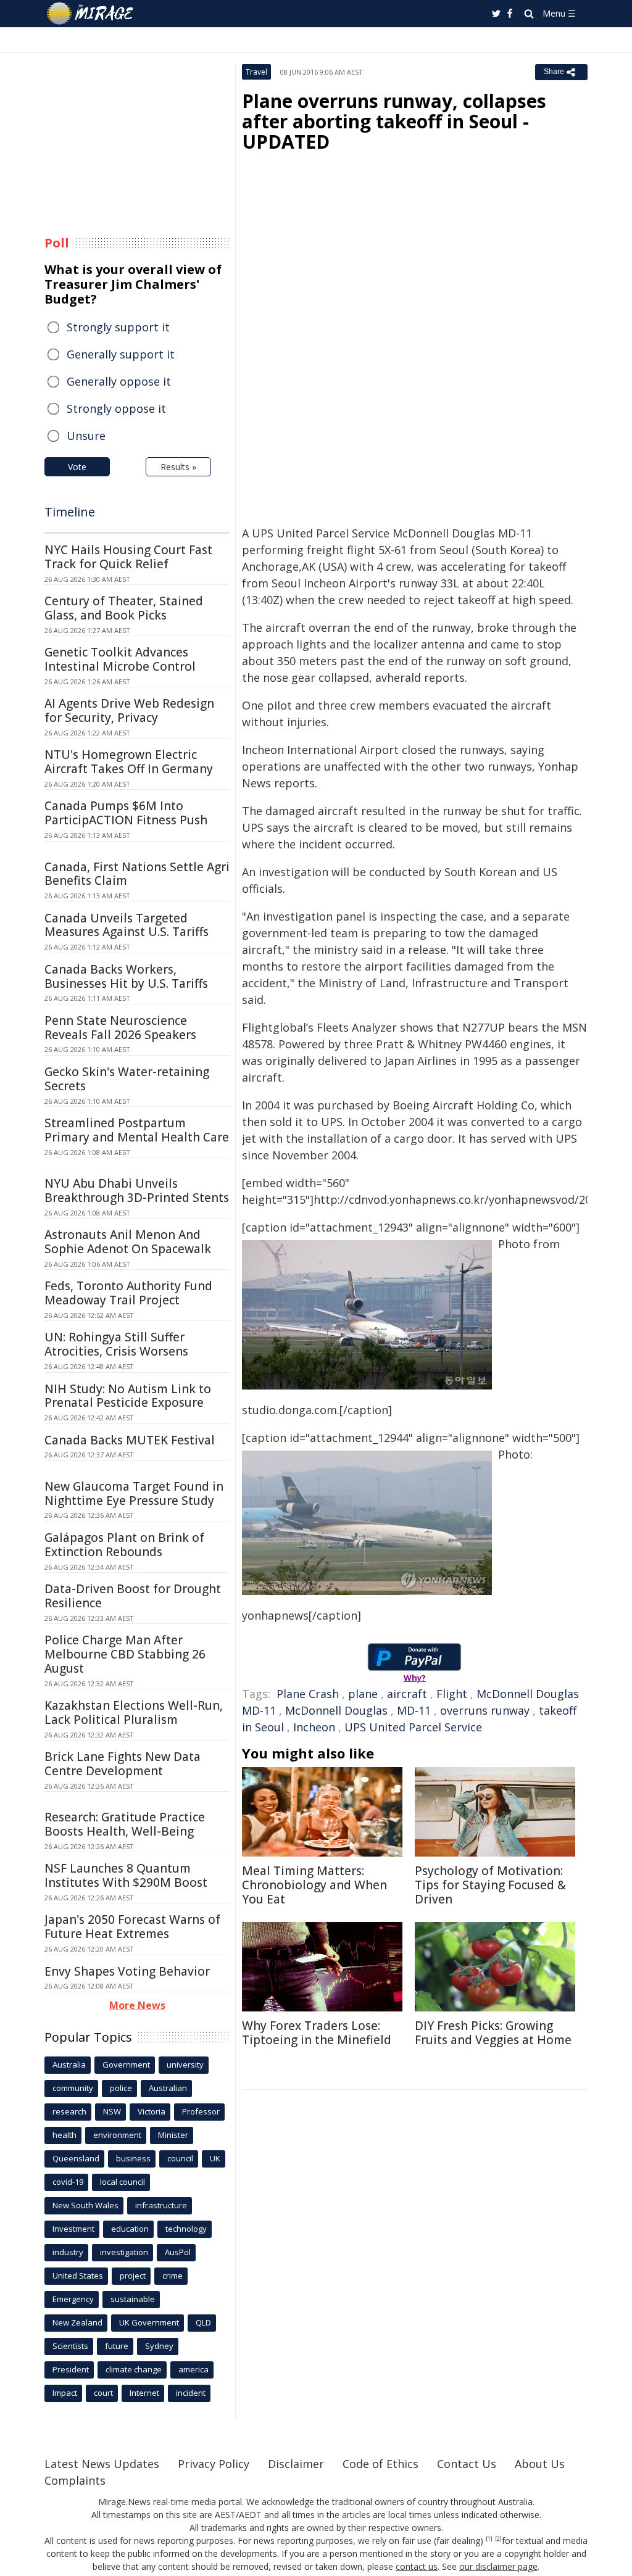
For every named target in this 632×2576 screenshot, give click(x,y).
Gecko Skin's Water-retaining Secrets (127, 1079)
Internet (144, 2393)
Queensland (76, 2158)
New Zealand (77, 2322)
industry (68, 2252)
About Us (540, 2464)
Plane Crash (308, 1694)
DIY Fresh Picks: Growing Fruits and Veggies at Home (493, 2033)
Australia (69, 2065)
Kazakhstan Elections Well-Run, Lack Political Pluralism (134, 1713)
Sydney (159, 2346)
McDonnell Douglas (336, 1710)
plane (363, 1694)
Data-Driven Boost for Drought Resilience (133, 1596)
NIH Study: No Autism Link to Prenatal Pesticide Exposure (128, 1396)
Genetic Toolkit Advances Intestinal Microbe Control (120, 659)
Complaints (75, 2480)
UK (215, 2158)
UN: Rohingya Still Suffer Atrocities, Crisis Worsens (116, 1344)
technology (186, 2229)
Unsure (86, 436)
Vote (77, 467)
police (121, 2088)
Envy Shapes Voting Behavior (127, 1971)
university (185, 2065)
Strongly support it (118, 327)
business (133, 2158)
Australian (168, 2088)
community (73, 2088)
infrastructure (161, 2205)
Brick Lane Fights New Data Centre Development (123, 1764)
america (193, 2369)
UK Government (149, 2322)
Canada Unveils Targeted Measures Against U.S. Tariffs (127, 925)
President (71, 2369)
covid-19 (68, 2182)
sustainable (133, 2299)
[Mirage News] (96, 14)
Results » (178, 467)
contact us (417, 2566)
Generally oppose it (119, 381)
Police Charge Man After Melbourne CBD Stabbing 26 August (125, 1654)
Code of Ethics (380, 2464)
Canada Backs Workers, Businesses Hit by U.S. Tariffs (126, 976)
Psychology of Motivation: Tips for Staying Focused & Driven (490, 1885)
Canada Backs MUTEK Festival (130, 1440)
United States (78, 2276)
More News (137, 2005)
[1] (489, 2539)
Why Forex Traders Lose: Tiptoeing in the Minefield (317, 2033)
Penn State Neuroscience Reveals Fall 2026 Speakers (120, 1028)
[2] (498, 2539)
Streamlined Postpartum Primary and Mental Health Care (137, 1130)
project (133, 2276)
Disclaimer (296, 2464)
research (69, 2111)
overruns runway (485, 1710)
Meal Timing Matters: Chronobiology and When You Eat (314, 1885)
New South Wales (85, 2205)
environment (117, 2135)
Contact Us (467, 2464)
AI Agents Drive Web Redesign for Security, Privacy (129, 710)
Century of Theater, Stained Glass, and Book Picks (124, 608)
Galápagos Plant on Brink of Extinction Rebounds (124, 1545)
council (180, 2158)
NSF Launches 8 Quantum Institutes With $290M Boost (126, 1875)
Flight (452, 1694)
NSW (112, 2111)
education (130, 2229)
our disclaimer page (498, 2566)
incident (191, 2393)
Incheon (314, 1727)
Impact (65, 2393)
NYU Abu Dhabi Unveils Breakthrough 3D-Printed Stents (137, 1191)
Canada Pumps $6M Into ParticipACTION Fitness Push (126, 813)
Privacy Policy (214, 2464)
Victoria (152, 2111)
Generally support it (121, 354)
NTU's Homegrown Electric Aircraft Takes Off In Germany (129, 762)
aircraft (407, 1694)
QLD (203, 2322)
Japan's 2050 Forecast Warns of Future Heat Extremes (132, 1927)
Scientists (70, 2346)
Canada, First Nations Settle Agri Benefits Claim (137, 874)
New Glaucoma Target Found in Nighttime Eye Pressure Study (134, 1493)
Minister (173, 2135)
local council (123, 2182)
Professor (201, 2111)
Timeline (70, 512)
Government (126, 2065)
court (103, 2393)
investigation (124, 2252)
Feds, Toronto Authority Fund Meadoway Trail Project (128, 1293)
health (64, 2135)
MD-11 (414, 1710)
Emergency (73, 2299)
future (117, 2346)
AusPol (178, 2252)
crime (173, 2276)
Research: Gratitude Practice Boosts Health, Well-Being (125, 1824)
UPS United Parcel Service (413, 1727)
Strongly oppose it (116, 408)
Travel (256, 72)
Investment (73, 2229)
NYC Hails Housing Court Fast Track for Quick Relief (128, 557)
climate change (134, 2369)
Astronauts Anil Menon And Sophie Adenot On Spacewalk (128, 1242)
